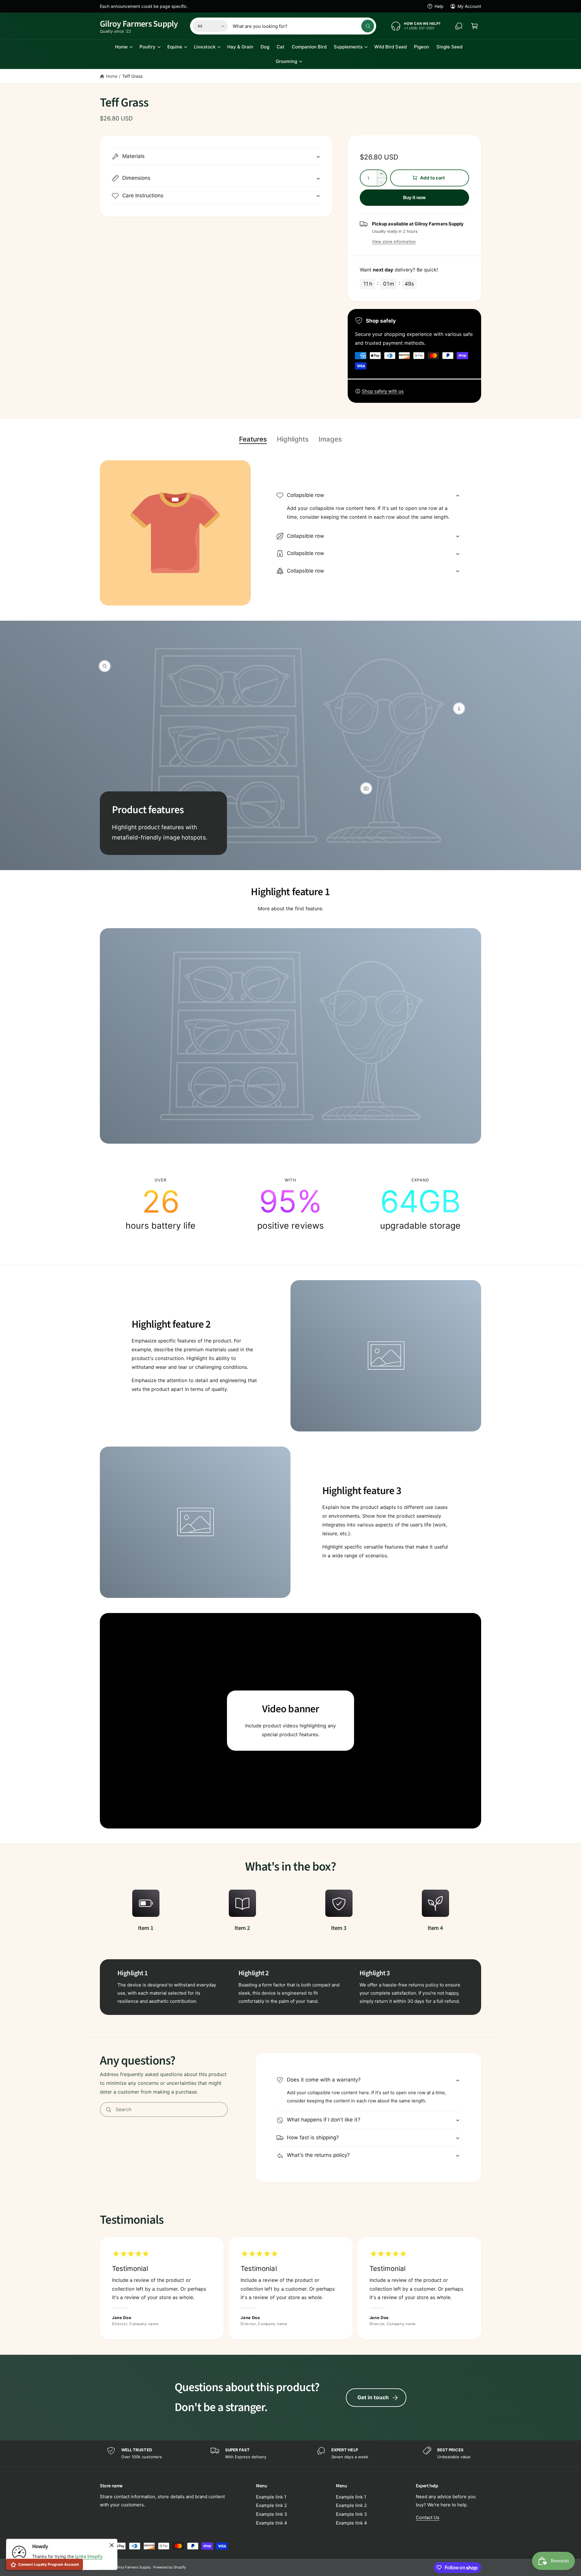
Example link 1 (271, 2497)
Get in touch (373, 2397)
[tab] (253, 439)
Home (121, 47)
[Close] (112, 2545)
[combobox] (303, 26)
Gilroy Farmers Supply (132, 2567)
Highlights (293, 439)
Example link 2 (271, 2505)
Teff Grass (132, 76)
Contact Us (428, 2517)
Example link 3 (272, 2514)
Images (330, 439)
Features (253, 439)
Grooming (286, 61)
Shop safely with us (383, 391)
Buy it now (415, 197)
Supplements (348, 47)
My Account (469, 6)
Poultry (148, 47)
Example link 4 (272, 2523)
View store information (394, 241)
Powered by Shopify (169, 2567)
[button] (474, 26)
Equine (175, 47)
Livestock (205, 47)
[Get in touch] (459, 26)
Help (439, 6)
